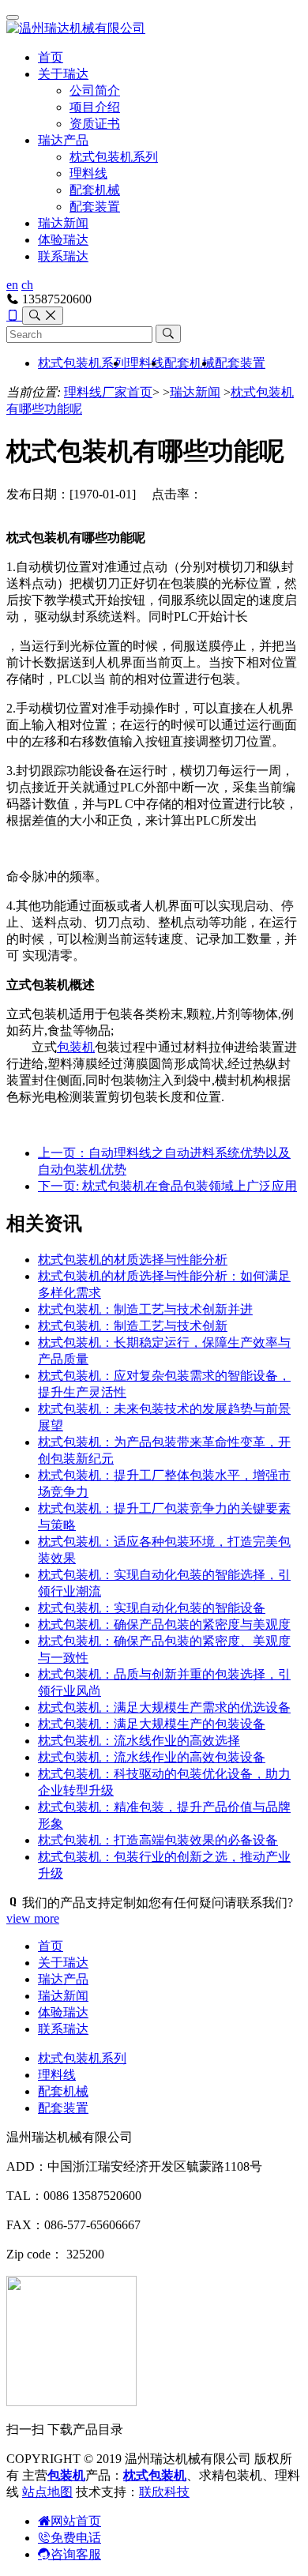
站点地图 (47, 2492)
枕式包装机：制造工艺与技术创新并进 (145, 1309)
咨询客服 (76, 2554)
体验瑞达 (63, 2012)
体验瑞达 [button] (63, 240)
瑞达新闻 (63, 223)
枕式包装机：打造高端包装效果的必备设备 (158, 1840)
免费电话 (76, 2538)
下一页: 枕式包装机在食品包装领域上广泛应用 (167, 1186)
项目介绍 (95, 107)
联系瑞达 (63, 256)
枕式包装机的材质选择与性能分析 (133, 1260)
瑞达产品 (63, 140)
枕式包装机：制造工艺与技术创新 (133, 1326)
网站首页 (76, 2521)
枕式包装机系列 (114, 157)
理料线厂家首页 (108, 392)
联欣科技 (164, 2492)
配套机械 (95, 190)
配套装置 (95, 207)
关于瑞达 (63, 74)
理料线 (88, 173)
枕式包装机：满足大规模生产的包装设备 (152, 1724)
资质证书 (95, 124)
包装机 (76, 1047)
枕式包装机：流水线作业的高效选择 (139, 1741)
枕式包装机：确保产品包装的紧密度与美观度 (164, 1625)
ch (27, 285)
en (12, 285)
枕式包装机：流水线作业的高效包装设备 (152, 1757)
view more (33, 1918)
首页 (51, 57)
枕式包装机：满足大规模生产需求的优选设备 (164, 1707)
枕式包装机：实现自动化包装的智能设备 (152, 1608)
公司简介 (95, 90)
